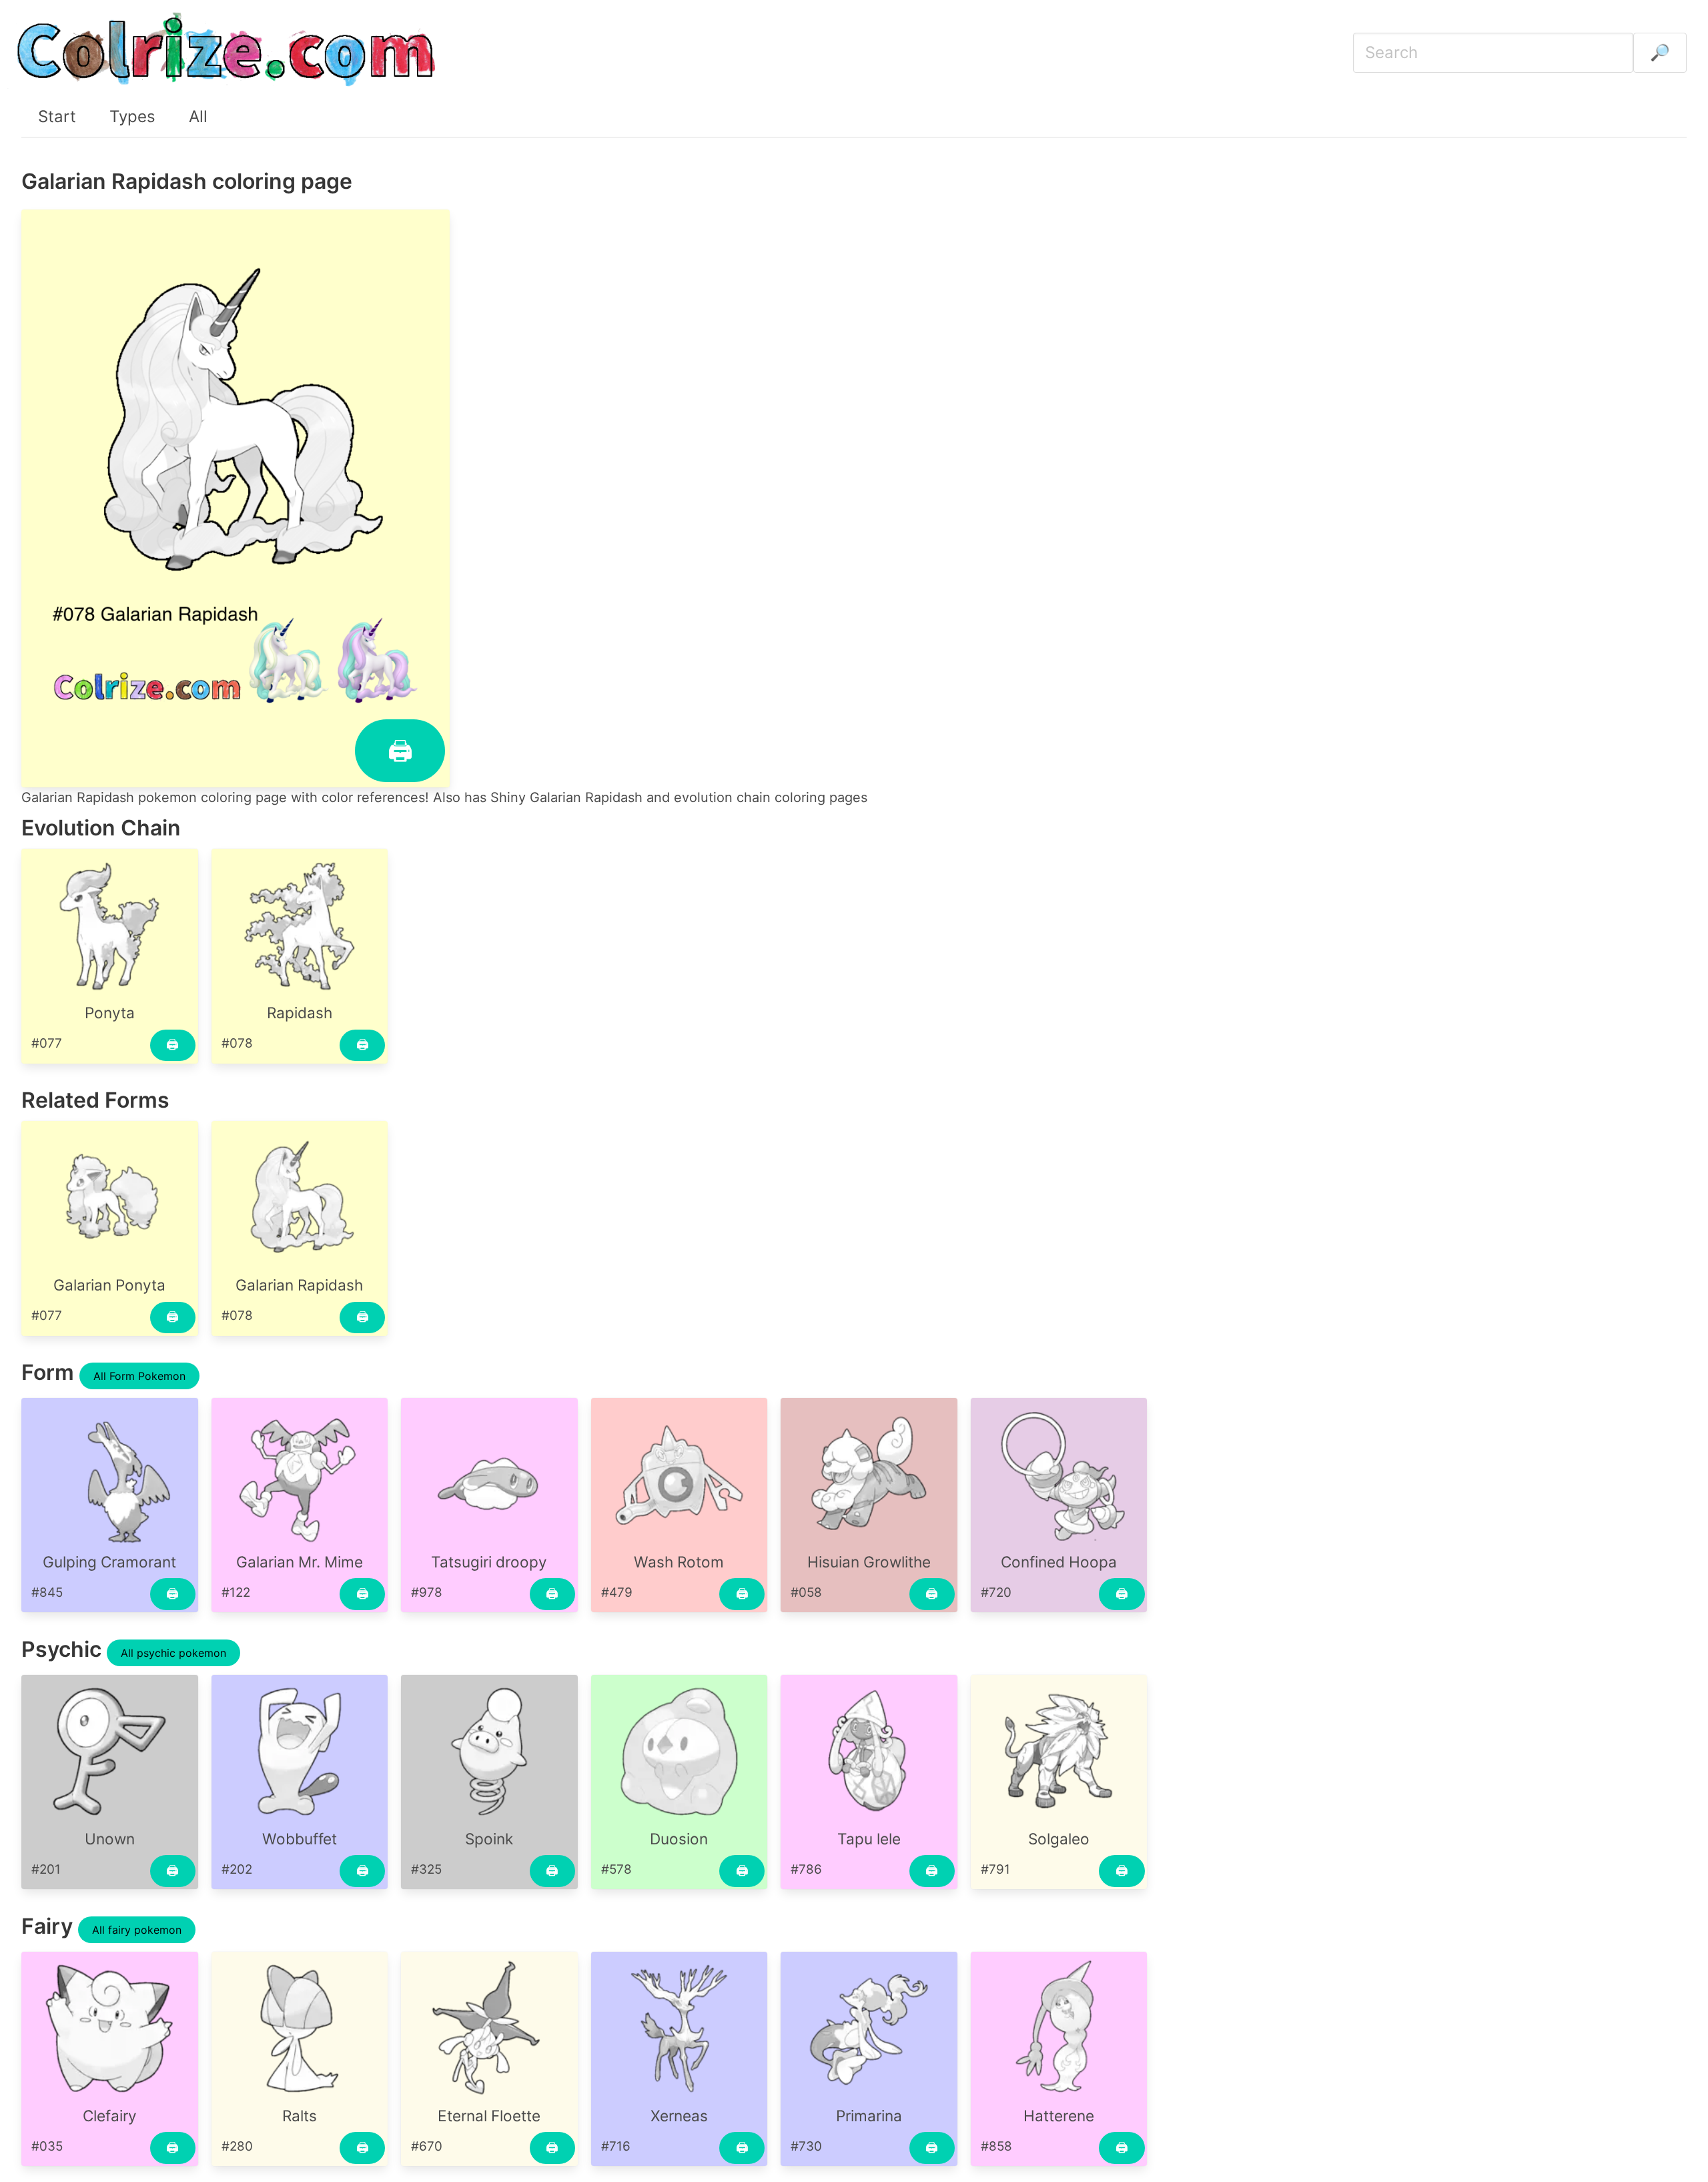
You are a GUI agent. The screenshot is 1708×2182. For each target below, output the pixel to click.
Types (132, 116)
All (198, 116)
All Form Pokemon (139, 1376)
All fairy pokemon (137, 1930)
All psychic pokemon (173, 1653)
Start (57, 116)
